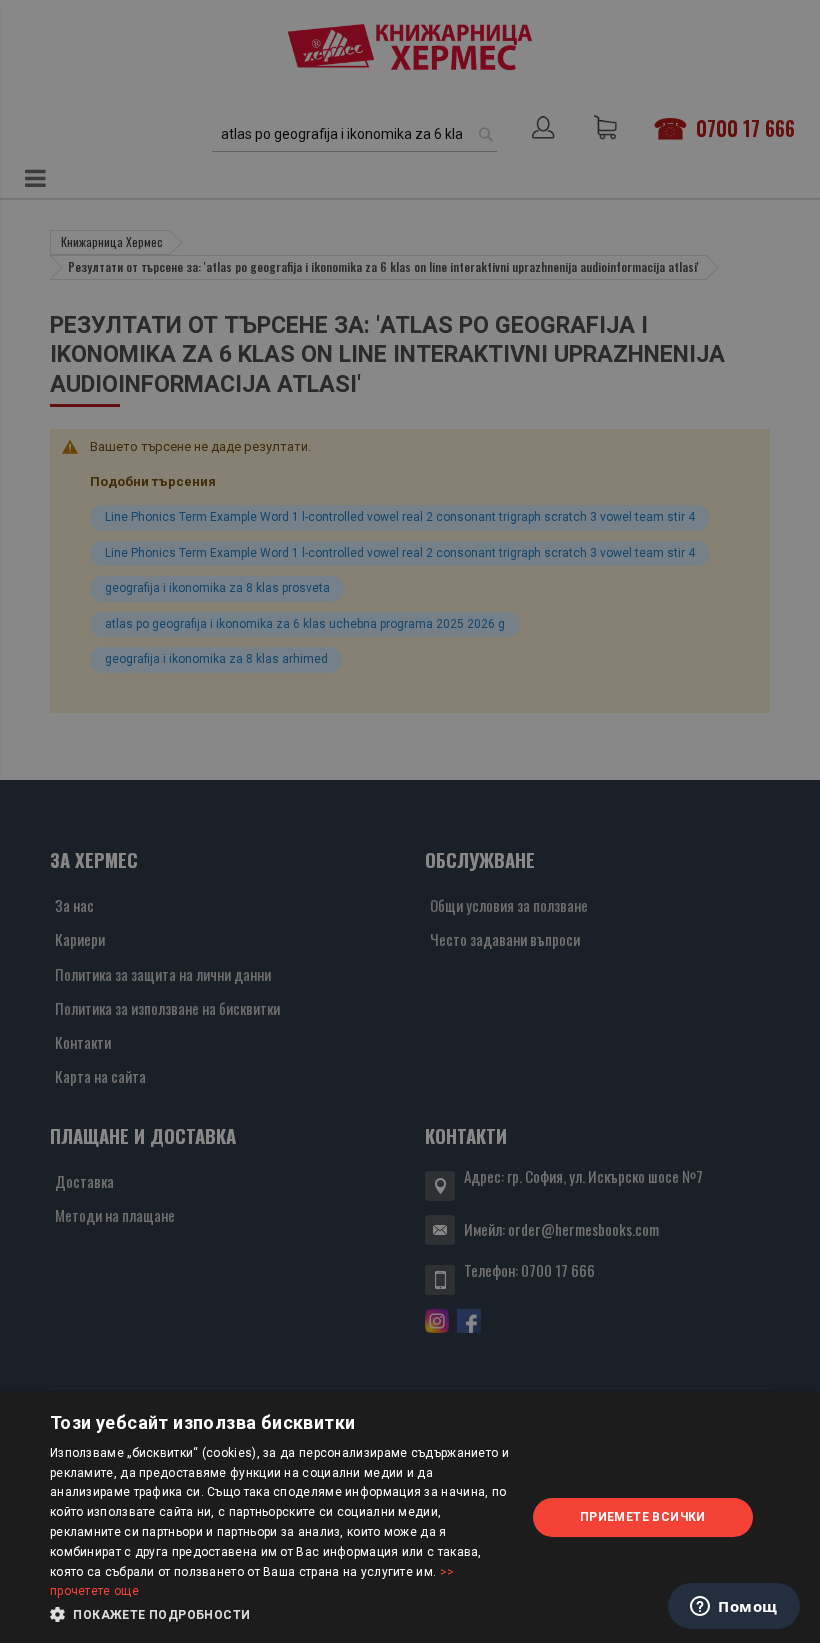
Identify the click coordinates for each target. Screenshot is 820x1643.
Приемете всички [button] (643, 1517)
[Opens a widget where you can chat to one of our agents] (734, 1608)
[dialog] (410, 1517)
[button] (281, 1615)
